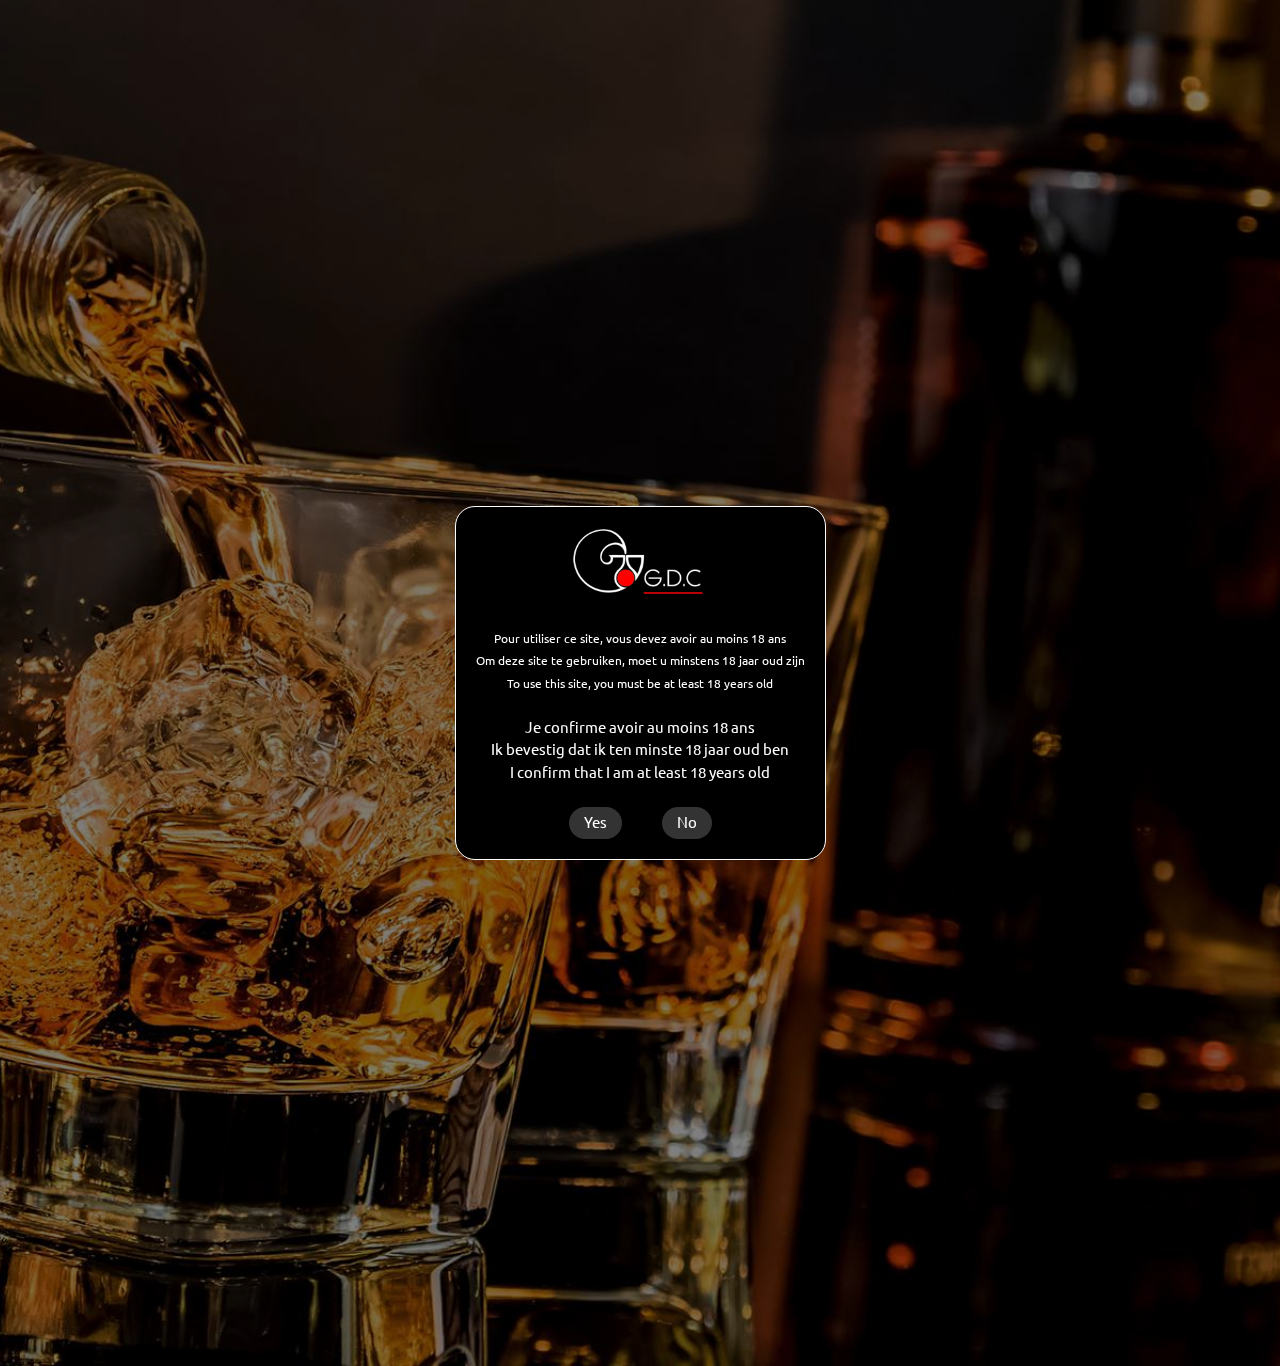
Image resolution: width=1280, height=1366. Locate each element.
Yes (595, 822)
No (687, 822)
